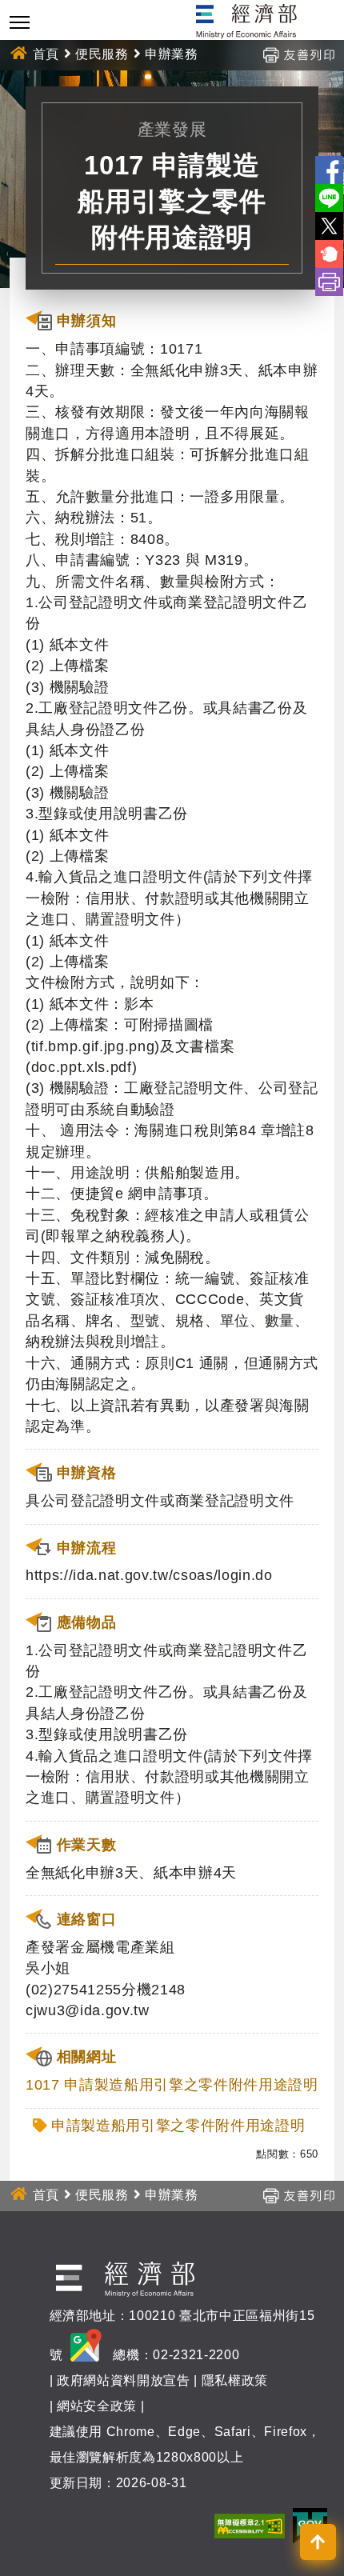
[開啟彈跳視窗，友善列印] (298, 54)
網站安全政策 (97, 2406)
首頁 (46, 54)
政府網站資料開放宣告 (124, 2380)
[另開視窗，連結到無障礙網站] (250, 2525)
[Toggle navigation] (20, 22)
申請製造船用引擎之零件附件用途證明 (178, 2126)
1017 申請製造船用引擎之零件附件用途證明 (172, 2085)
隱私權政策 (235, 2380)
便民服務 (102, 54)
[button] (318, 2542)
